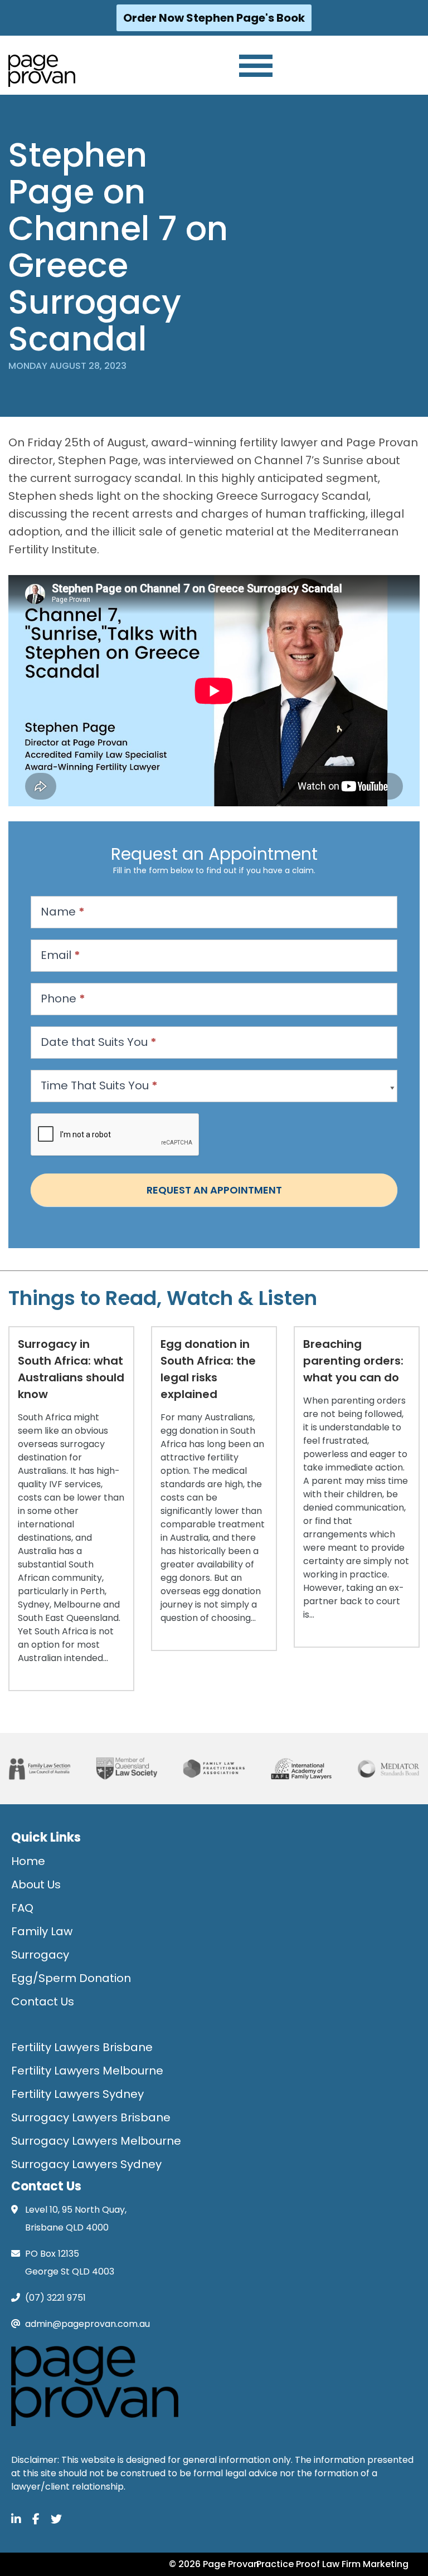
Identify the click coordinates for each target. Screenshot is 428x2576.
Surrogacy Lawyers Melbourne (96, 2141)
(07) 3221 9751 (55, 2298)
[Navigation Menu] (256, 66)
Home (28, 1861)
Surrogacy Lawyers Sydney (86, 2164)
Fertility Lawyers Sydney (77, 2094)
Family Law (42, 1931)
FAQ (22, 1908)
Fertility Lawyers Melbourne (87, 2071)
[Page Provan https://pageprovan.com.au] (42, 71)
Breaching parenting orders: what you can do (353, 1361)
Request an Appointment (214, 1190)
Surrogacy (40, 1955)
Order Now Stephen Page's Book (214, 18)
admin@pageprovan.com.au (87, 2324)
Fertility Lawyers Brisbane (82, 2047)
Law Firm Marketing (365, 2564)
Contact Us (43, 2002)
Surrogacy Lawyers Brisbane (91, 2117)
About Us (36, 1884)
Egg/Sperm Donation (71, 1978)
